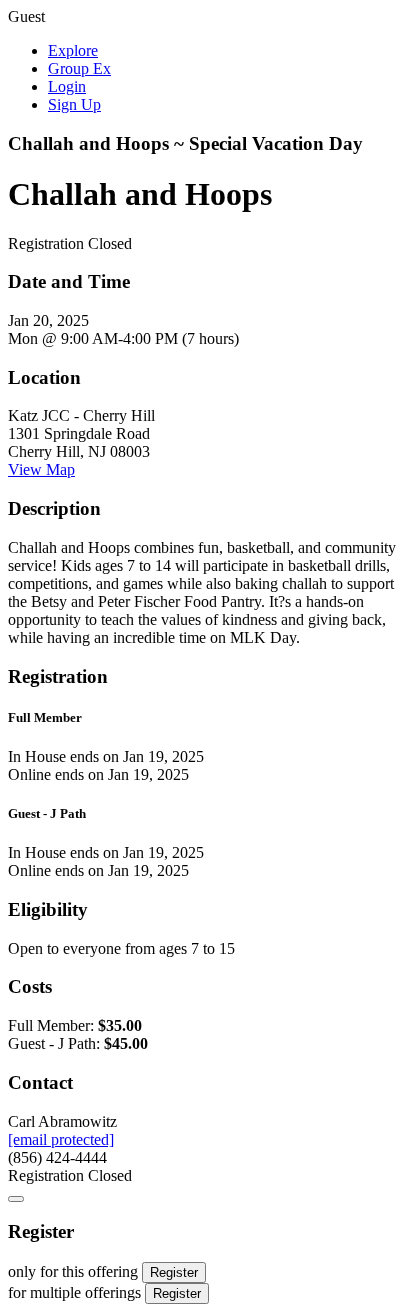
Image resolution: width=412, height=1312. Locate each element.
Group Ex (79, 68)
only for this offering (73, 1271)
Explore (73, 50)
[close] (16, 1199)
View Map (41, 469)
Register (174, 1272)
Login (67, 86)
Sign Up (74, 104)
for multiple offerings (74, 1292)
